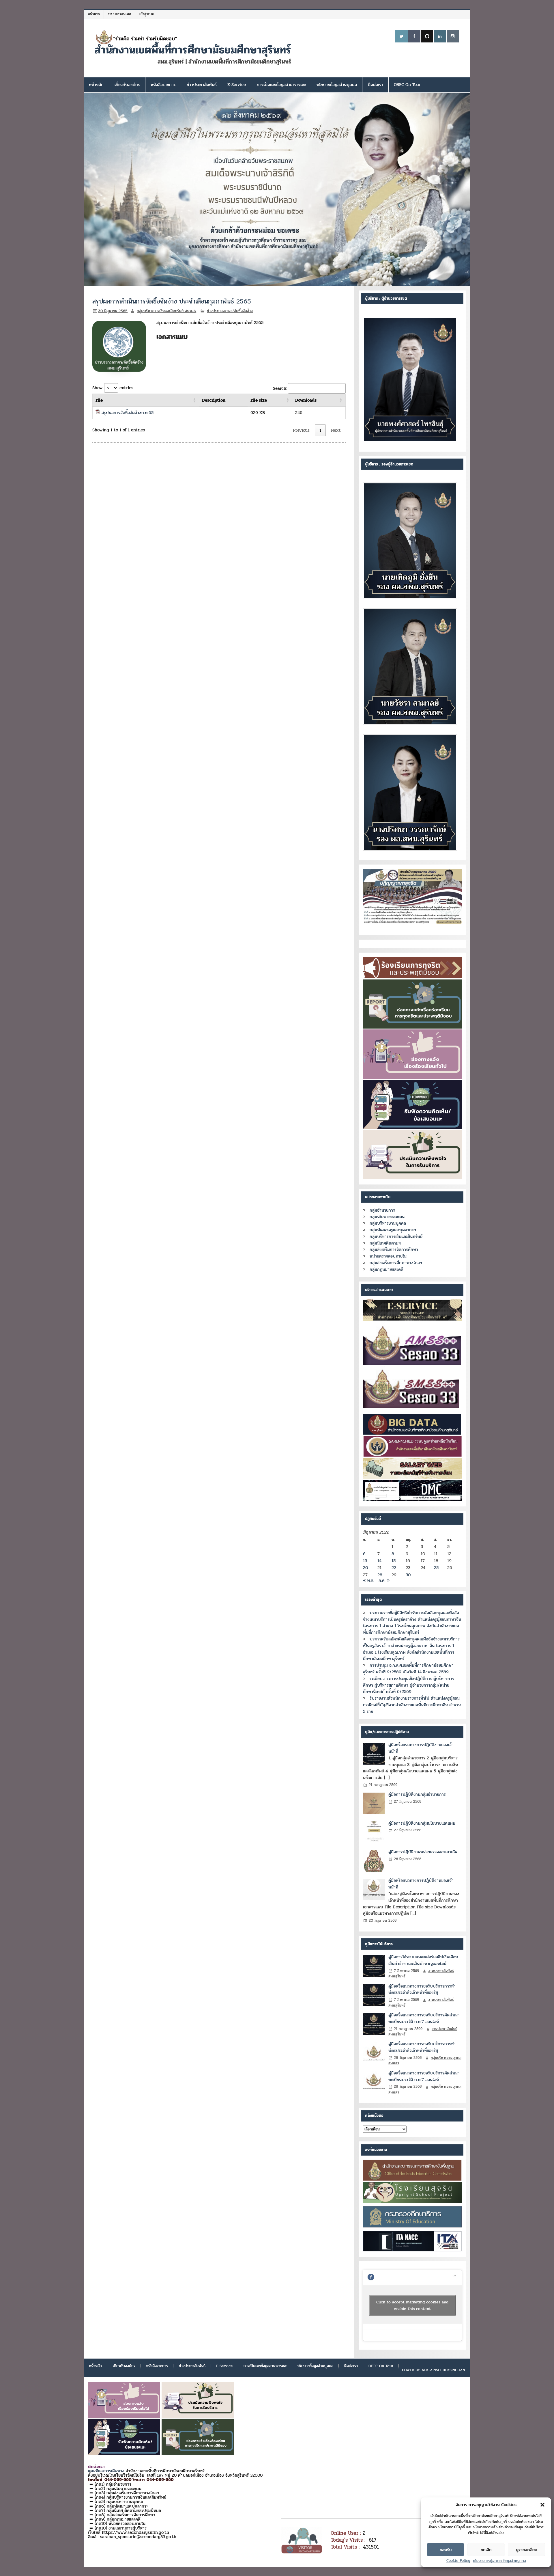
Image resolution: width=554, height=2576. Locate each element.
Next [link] (336, 430)
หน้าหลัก (96, 85)
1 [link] (320, 430)
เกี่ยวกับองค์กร (127, 85)
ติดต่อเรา (376, 85)
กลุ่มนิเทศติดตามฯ (385, 1243)
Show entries (113, 388)
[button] (542, 2505)
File (99, 400)
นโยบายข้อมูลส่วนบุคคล (337, 85)
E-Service (237, 85)
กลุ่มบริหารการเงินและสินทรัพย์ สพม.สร (166, 311)
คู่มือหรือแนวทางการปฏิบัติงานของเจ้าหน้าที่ (421, 1748)
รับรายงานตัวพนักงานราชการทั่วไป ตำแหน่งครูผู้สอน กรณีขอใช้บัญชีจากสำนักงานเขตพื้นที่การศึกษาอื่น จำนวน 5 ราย (412, 1705)
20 (365, 1568)
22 (394, 1568)
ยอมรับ (446, 2550)
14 (379, 1561)
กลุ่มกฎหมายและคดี (387, 1269)
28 (380, 1575)
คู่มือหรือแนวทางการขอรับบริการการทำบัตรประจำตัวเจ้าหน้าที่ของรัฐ (422, 1989)
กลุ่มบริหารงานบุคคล (388, 1223)
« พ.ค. (369, 1580)
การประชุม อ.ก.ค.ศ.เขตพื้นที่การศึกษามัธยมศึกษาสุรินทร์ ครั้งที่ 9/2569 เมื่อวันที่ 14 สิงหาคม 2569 (408, 1669)
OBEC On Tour (407, 85)
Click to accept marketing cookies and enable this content (412, 2305)
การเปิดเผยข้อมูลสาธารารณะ (281, 85)
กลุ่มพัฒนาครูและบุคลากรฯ (393, 1230)
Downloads (306, 400)
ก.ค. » (384, 1580)
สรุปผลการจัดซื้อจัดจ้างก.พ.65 (128, 413)
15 (394, 1561)
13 (365, 1561)
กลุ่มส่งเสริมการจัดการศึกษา (394, 1249)
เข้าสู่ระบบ (147, 14)
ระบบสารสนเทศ (120, 14)
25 (436, 1568)
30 (408, 1575)
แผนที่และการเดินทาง (106, 2471)
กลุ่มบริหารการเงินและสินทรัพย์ (396, 1236)
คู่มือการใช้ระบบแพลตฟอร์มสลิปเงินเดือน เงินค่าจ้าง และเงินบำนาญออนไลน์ (423, 1960)
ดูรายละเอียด (527, 2550)
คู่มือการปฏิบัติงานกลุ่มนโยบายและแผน (422, 1823)
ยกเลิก (486, 2550)
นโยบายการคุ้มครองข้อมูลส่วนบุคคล (499, 2561)
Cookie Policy (458, 2561)
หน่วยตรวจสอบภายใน (388, 1256)
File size (259, 400)
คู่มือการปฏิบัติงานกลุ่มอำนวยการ (417, 1794)
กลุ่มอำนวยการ (382, 1210)
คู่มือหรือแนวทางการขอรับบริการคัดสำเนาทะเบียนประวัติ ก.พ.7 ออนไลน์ (424, 2018)
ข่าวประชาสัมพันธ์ (202, 85)
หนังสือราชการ (163, 85)
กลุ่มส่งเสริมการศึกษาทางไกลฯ (396, 1263)
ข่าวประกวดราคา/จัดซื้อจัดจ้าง (230, 311)
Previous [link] (301, 430)
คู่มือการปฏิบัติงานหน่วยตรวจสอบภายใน (423, 1852)
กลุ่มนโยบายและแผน (387, 1217)
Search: (280, 388)
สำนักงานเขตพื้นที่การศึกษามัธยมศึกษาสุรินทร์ (193, 50)
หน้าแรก (94, 14)
